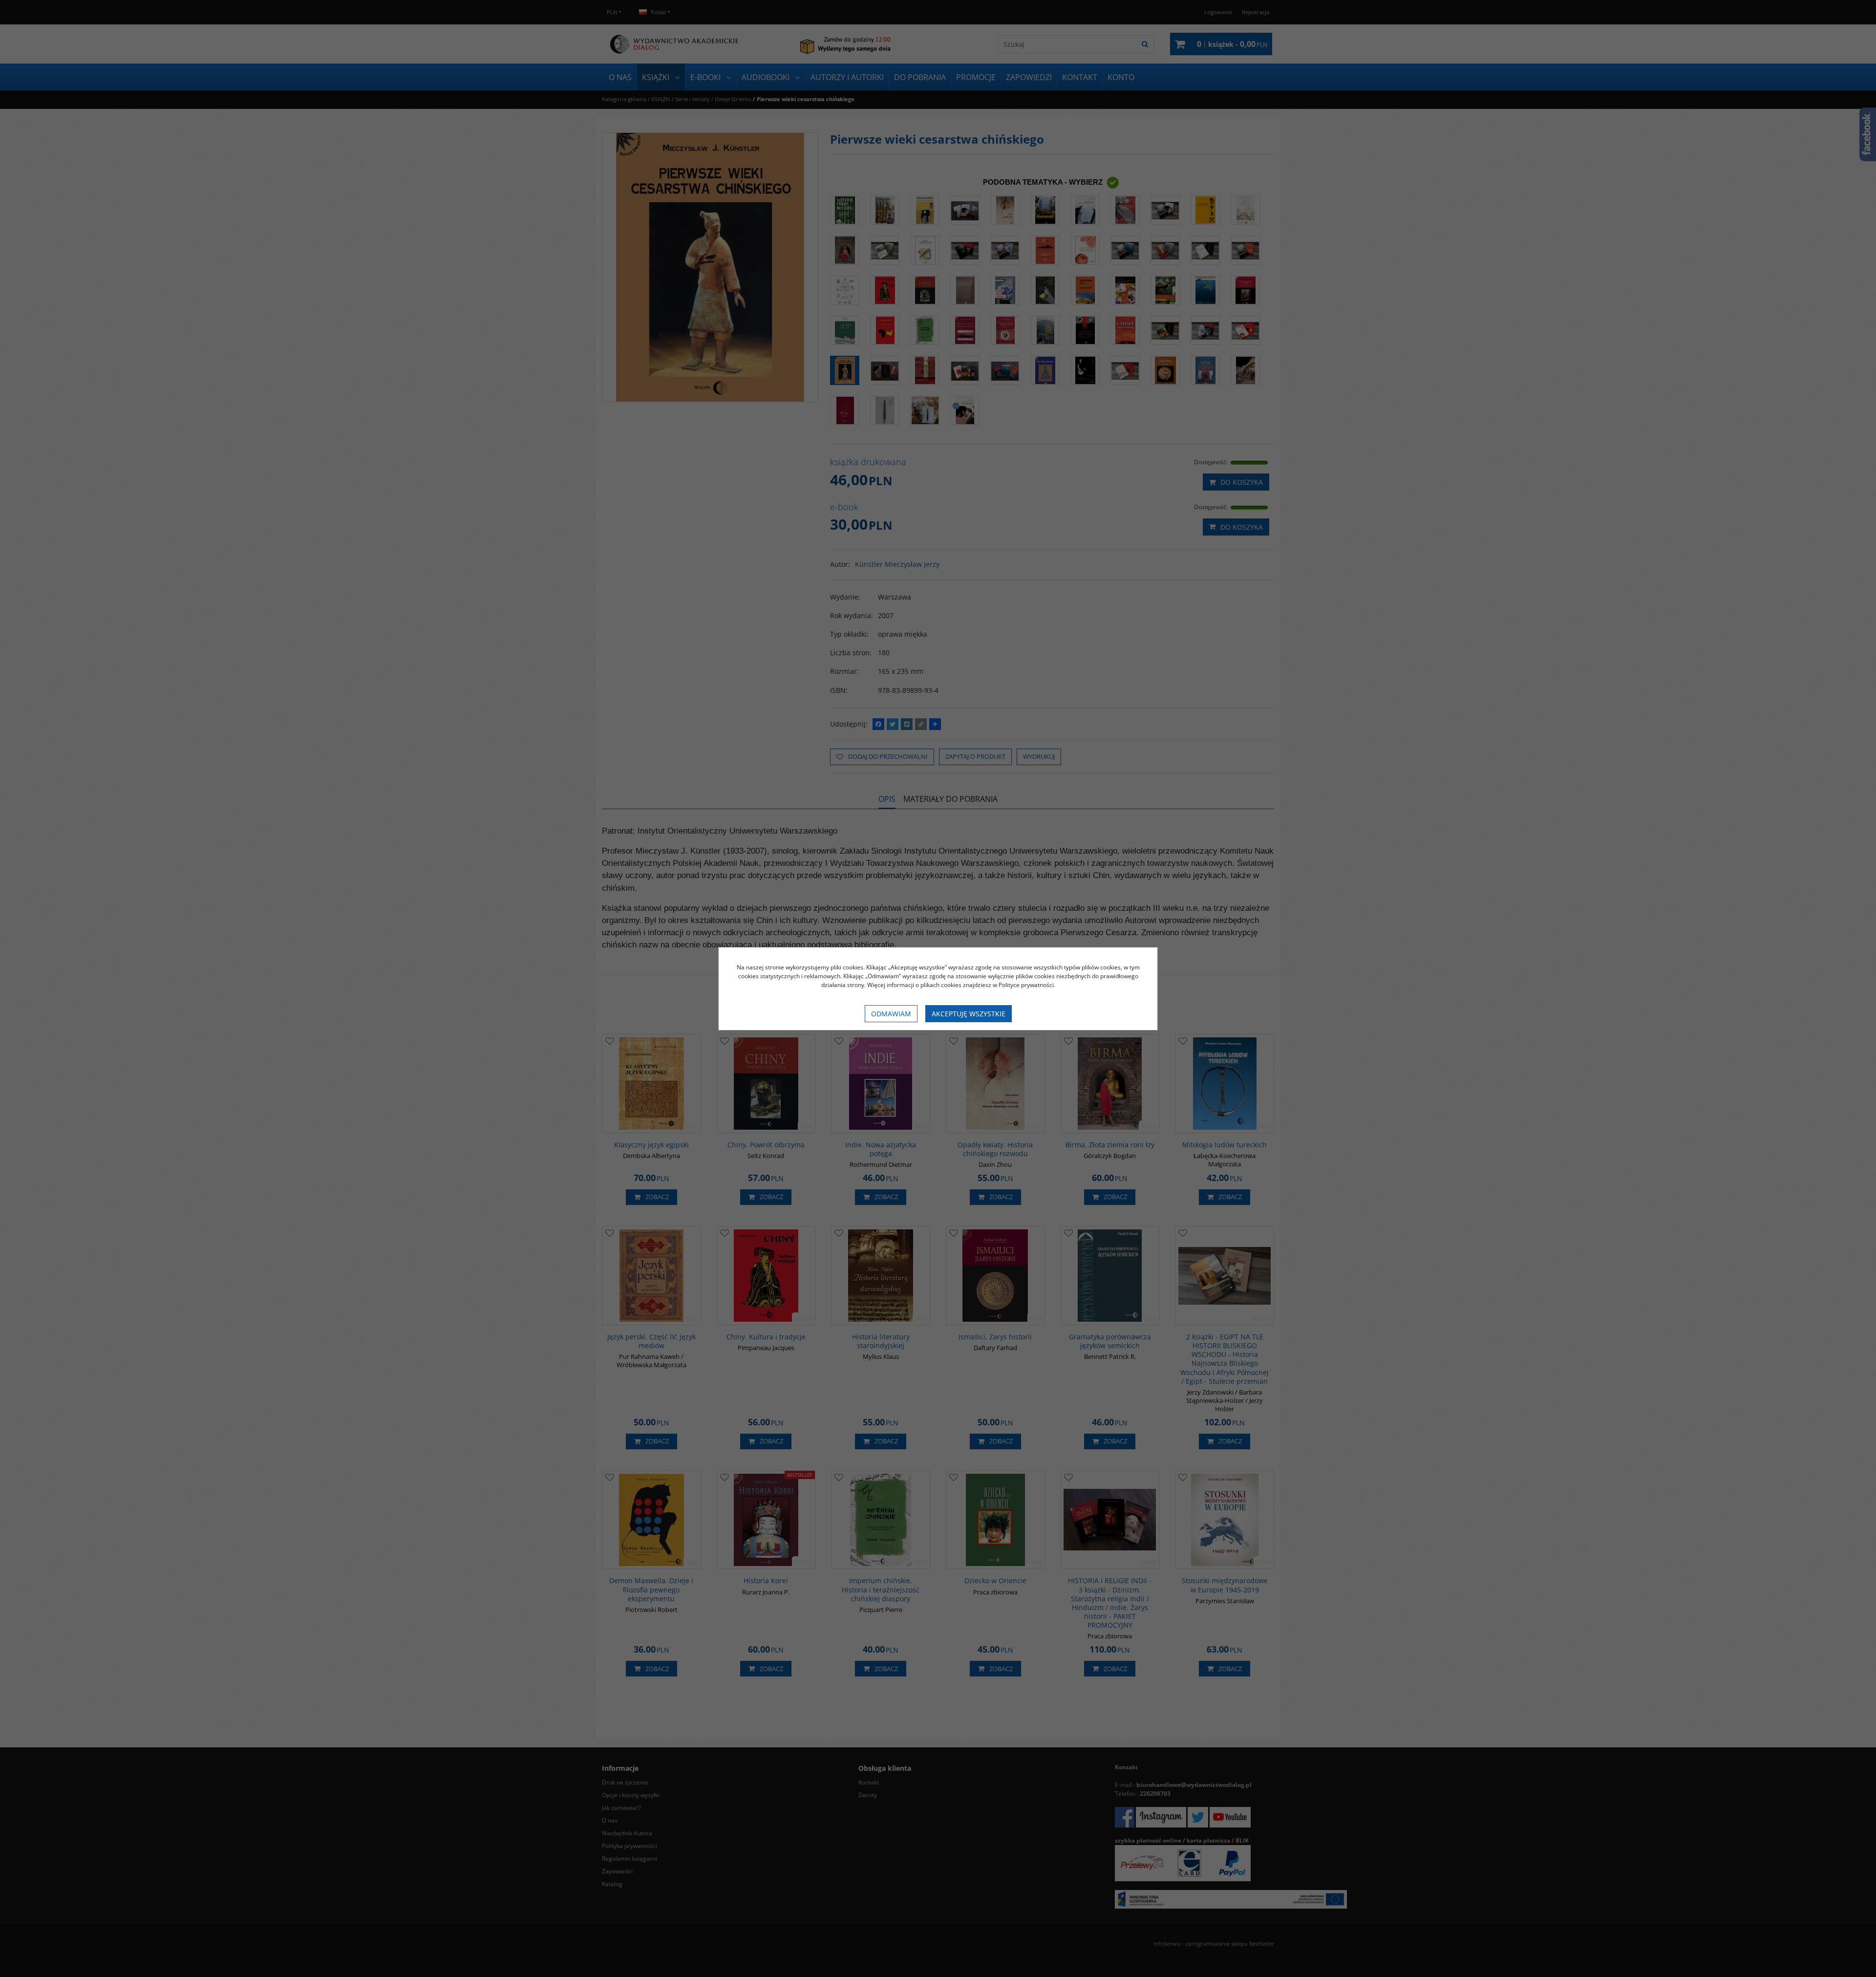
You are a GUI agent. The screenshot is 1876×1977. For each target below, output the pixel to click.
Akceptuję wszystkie (969, 1014)
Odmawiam (891, 1014)
